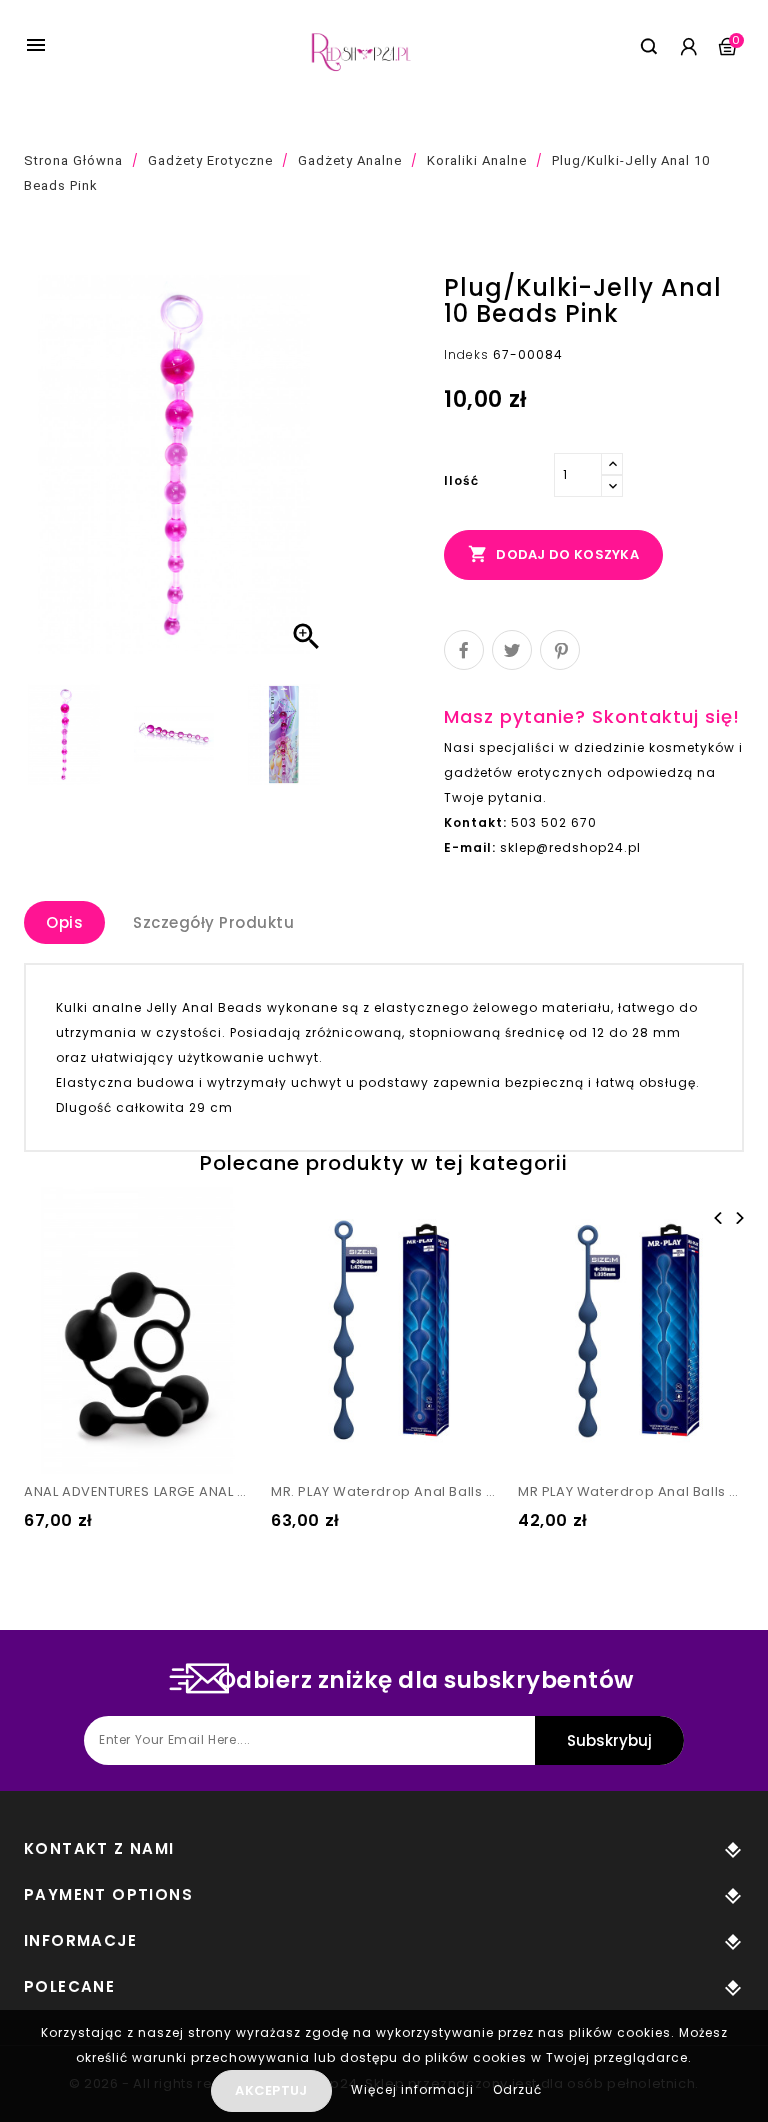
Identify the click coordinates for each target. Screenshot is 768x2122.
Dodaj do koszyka (553, 554)
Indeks (466, 354)
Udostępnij (464, 650)
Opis (64, 922)
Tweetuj (512, 650)
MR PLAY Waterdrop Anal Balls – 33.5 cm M (631, 1491)
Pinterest (560, 650)
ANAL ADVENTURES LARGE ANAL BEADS (137, 1491)
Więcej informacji (414, 2089)
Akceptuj (271, 2090)
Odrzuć (517, 2089)
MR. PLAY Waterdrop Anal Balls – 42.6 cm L (384, 1491)
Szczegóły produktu (213, 922)
